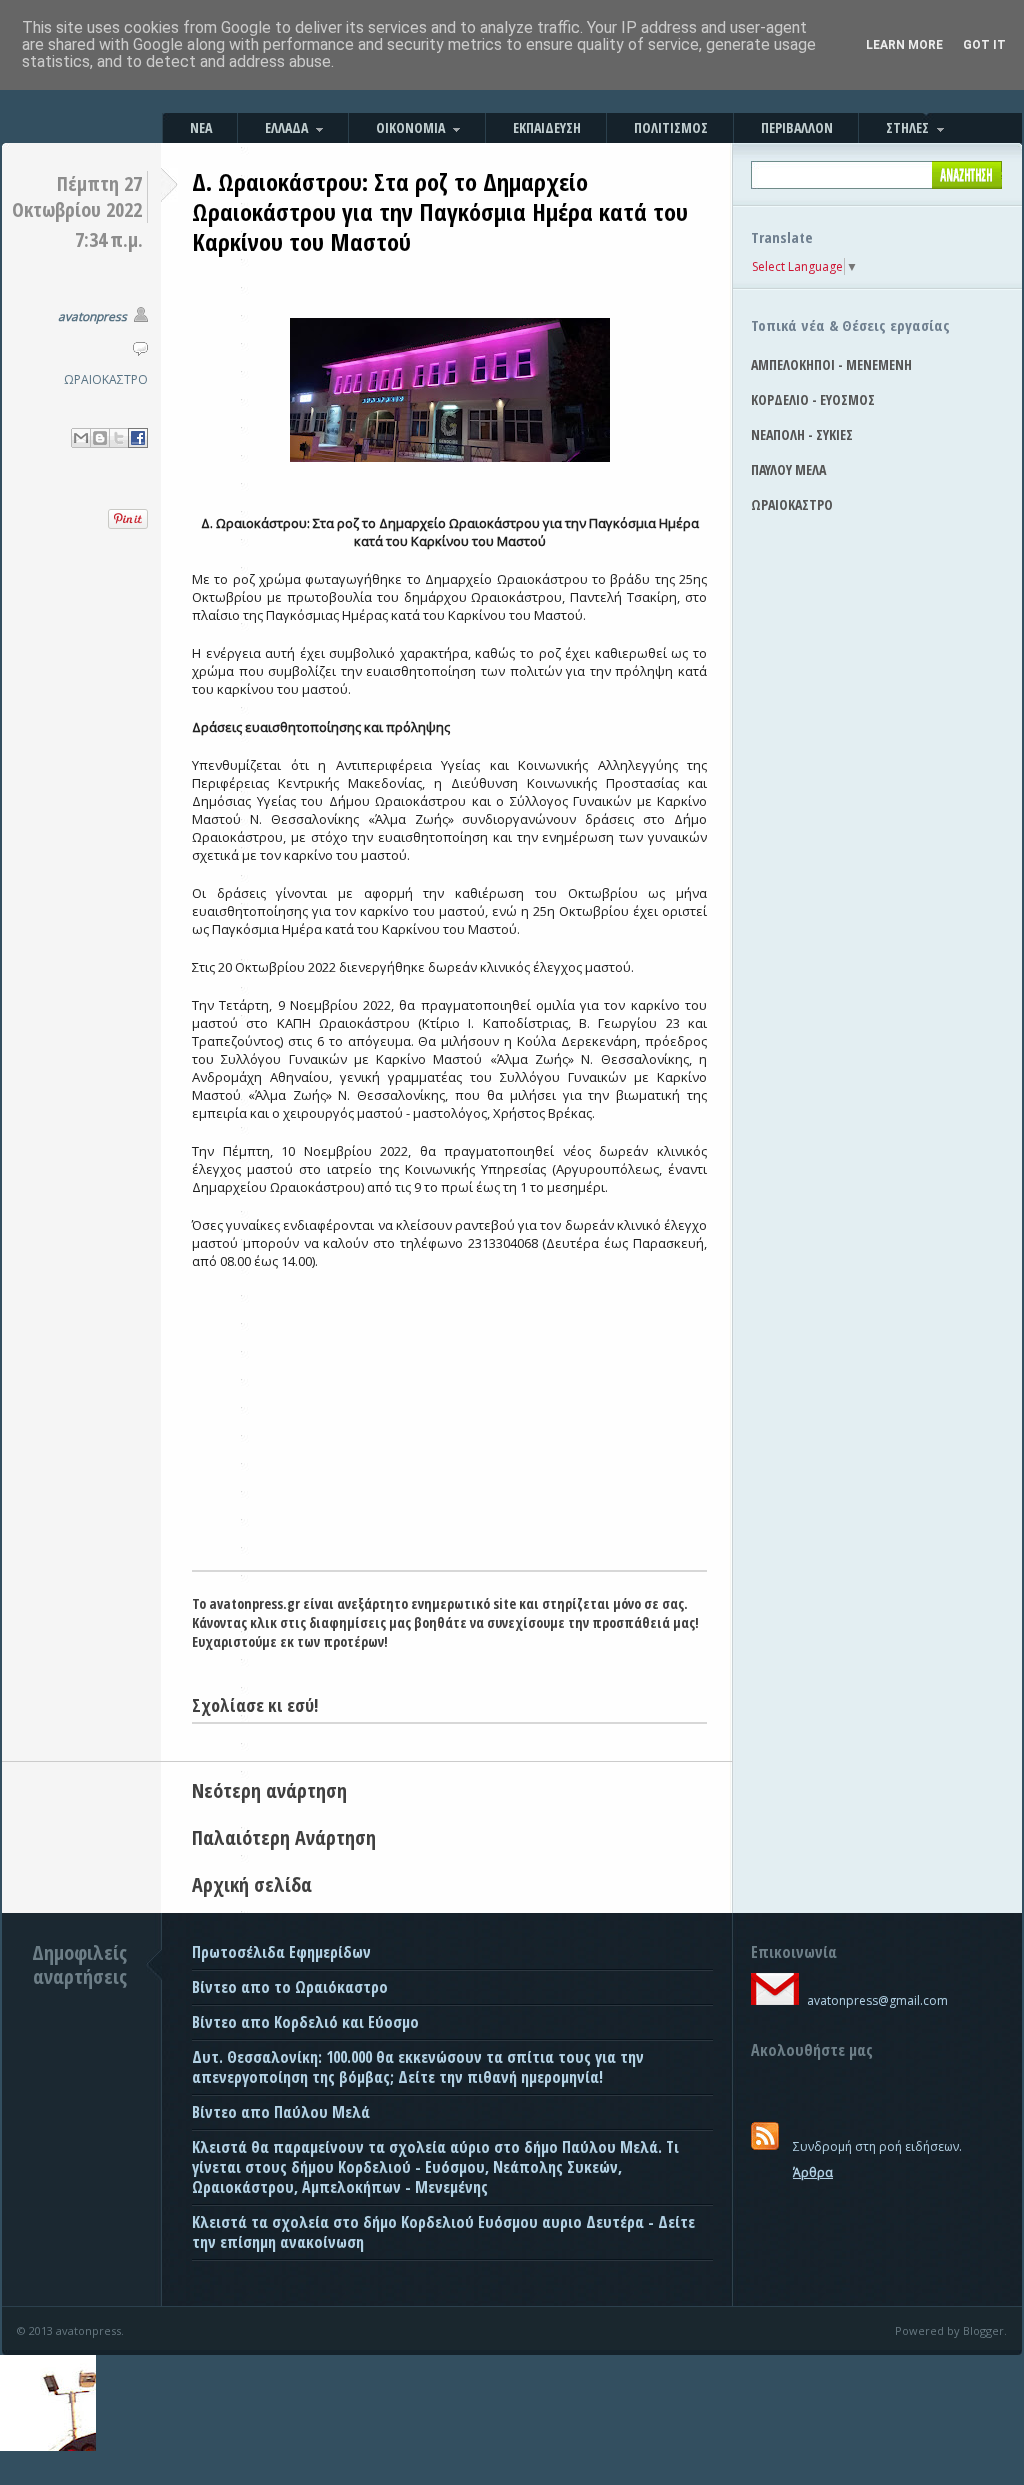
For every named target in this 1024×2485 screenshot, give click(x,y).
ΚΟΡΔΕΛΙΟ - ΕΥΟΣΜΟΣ (813, 399)
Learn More (904, 45)
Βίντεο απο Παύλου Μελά (281, 2112)
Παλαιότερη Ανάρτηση (284, 1837)
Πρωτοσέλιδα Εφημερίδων (281, 1952)
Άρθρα (813, 2172)
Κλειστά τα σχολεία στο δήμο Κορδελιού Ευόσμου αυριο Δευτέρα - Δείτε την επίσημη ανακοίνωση (443, 2232)
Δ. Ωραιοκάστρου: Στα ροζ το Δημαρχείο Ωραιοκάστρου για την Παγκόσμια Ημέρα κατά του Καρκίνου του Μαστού (440, 211)
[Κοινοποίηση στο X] (119, 438)
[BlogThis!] (100, 438)
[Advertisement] (449, 1420)
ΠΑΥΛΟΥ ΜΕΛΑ (788, 469)
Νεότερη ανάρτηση (269, 1790)
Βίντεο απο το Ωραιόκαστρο (290, 1987)
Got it (984, 45)
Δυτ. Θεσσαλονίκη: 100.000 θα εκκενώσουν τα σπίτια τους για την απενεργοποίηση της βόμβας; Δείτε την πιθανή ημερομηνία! (418, 2067)
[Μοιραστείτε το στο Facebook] (138, 438)
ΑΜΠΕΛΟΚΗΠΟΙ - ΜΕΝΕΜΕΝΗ (831, 364)
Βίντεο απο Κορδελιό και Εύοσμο (305, 2022)
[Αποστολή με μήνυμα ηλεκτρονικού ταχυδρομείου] (81, 438)
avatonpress (92, 316)
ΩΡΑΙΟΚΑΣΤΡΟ (106, 379)
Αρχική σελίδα (252, 1884)
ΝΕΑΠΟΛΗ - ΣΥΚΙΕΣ (802, 434)
